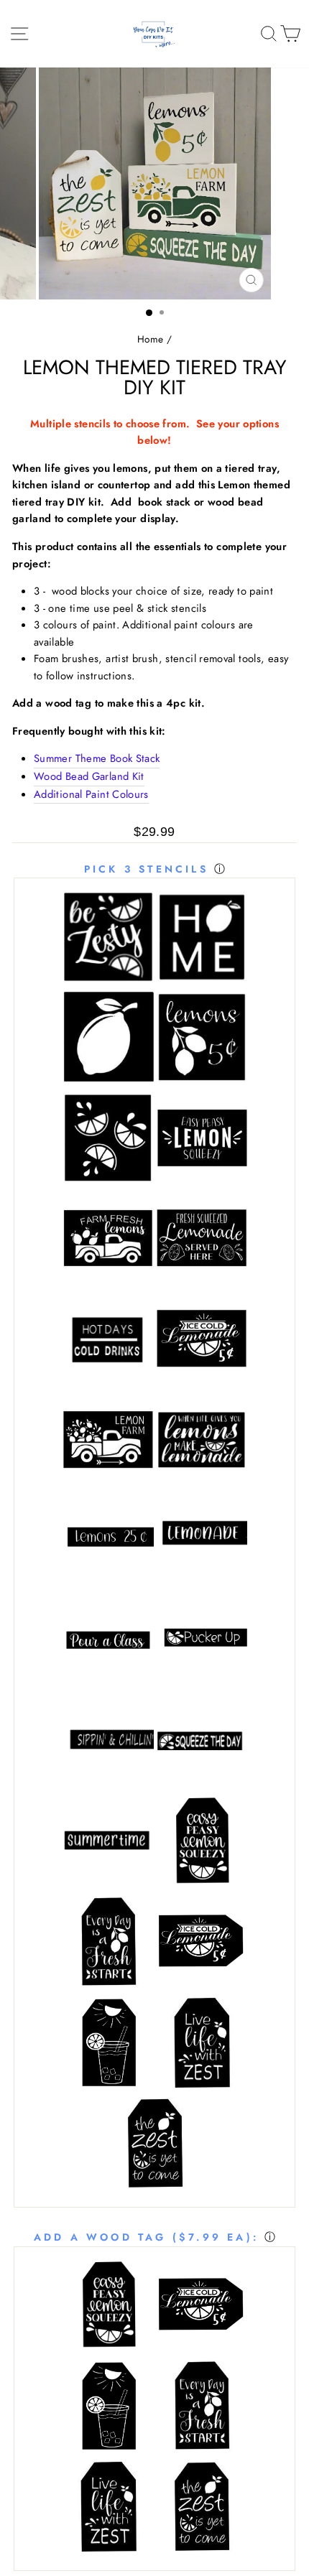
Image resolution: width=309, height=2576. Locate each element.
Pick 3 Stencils (146, 869)
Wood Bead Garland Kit (89, 776)
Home (150, 339)
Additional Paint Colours (91, 794)
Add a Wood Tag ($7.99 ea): (146, 2237)
